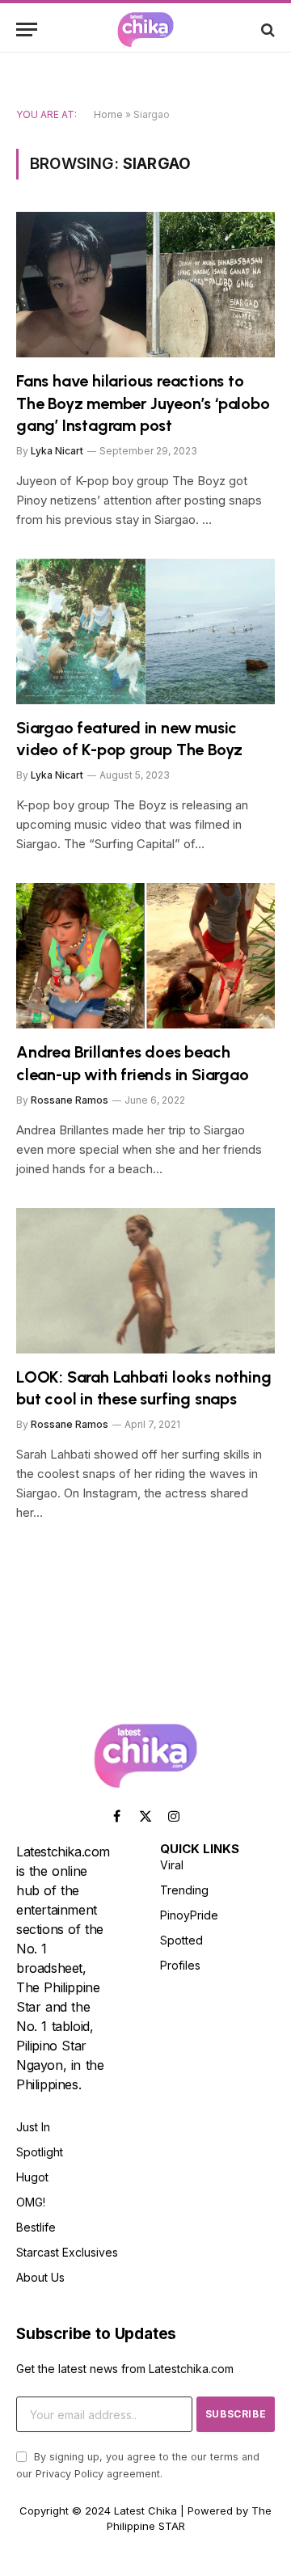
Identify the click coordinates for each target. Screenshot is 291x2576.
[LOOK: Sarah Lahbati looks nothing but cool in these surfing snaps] (145, 1281)
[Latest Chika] (145, 30)
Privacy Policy (70, 2474)
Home (108, 114)
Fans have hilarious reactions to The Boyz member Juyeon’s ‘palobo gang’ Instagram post (143, 403)
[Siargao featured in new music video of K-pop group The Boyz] (145, 631)
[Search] (266, 30)
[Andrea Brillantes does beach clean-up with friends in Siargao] (145, 956)
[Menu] (27, 30)
